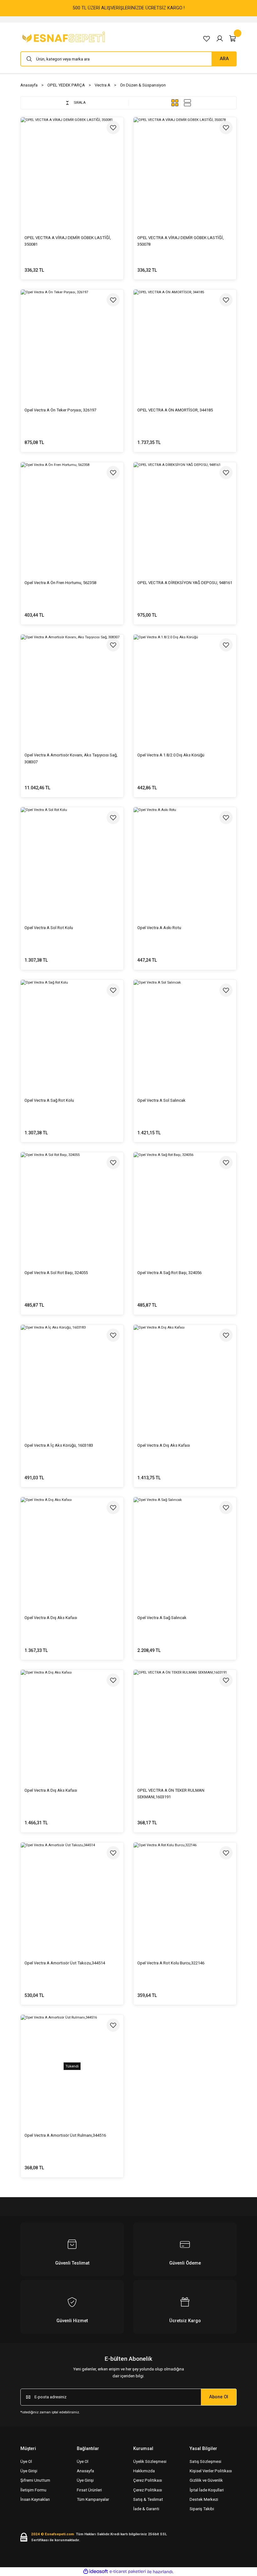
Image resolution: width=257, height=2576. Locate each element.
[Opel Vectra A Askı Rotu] (185, 859)
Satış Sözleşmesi (205, 2461)
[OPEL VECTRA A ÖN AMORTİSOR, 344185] (185, 341)
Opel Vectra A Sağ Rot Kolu (49, 1100)
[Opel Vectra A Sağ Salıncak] (185, 1549)
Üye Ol (26, 2461)
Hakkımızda (144, 2471)
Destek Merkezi (204, 2499)
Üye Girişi (29, 2471)
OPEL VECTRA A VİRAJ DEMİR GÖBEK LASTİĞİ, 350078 (181, 241)
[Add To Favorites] (113, 128)
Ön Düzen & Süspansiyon (143, 85)
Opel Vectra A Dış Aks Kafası (164, 1445)
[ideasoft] (96, 2572)
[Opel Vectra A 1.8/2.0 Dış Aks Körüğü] (185, 686)
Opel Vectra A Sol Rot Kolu (49, 928)
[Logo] (65, 38)
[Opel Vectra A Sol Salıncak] (185, 1031)
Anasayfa (85, 2471)
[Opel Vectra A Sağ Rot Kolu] (72, 1031)
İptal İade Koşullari (207, 2490)
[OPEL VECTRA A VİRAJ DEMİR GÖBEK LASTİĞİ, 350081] (72, 169)
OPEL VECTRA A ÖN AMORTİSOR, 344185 (175, 410)
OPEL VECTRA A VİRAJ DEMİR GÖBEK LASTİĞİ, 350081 (68, 241)
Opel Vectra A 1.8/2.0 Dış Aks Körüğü (171, 755)
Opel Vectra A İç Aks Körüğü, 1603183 (59, 1445)
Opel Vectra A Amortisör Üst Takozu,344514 (65, 1963)
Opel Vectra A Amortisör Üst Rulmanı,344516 (65, 2135)
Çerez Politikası (148, 2480)
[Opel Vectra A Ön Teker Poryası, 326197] (72, 341)
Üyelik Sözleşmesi (150, 2461)
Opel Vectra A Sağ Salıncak (162, 1618)
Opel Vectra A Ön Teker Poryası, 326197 (60, 410)
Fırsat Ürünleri (89, 2490)
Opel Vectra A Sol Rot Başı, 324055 (56, 1273)
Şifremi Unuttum (35, 2480)
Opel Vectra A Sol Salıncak (161, 1100)
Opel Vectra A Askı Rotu (159, 928)
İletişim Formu (33, 2490)
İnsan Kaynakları (35, 2499)
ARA (224, 59)
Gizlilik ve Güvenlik (206, 2480)
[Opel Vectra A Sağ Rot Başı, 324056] (185, 1204)
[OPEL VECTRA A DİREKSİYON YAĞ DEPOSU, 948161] (185, 514)
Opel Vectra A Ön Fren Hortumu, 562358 (60, 583)
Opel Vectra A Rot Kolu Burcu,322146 (171, 1963)
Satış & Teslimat (148, 2499)
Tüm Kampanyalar (93, 2499)
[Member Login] (220, 39)
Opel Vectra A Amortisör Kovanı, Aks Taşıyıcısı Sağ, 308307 (71, 758)
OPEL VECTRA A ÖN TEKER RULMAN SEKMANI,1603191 (171, 1794)
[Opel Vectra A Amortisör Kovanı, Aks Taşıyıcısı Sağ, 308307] (72, 686)
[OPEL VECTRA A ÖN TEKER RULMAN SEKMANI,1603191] (185, 1721)
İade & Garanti (146, 2509)
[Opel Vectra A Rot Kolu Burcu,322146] (185, 1894)
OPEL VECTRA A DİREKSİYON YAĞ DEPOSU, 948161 (185, 583)
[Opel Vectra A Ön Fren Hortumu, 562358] (72, 514)
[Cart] (233, 39)
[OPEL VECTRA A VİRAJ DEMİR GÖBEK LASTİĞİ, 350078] (185, 169)
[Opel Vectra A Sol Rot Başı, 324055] (72, 1204)
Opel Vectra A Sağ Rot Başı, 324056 (169, 1273)
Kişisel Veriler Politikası (211, 2471)
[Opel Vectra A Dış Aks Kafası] (185, 1376)
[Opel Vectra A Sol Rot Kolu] (72, 859)
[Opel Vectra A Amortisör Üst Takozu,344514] (72, 1894)
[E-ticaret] (128, 2572)
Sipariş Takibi (202, 2509)
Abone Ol (219, 2397)
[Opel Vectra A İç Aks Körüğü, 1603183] (72, 1376)
